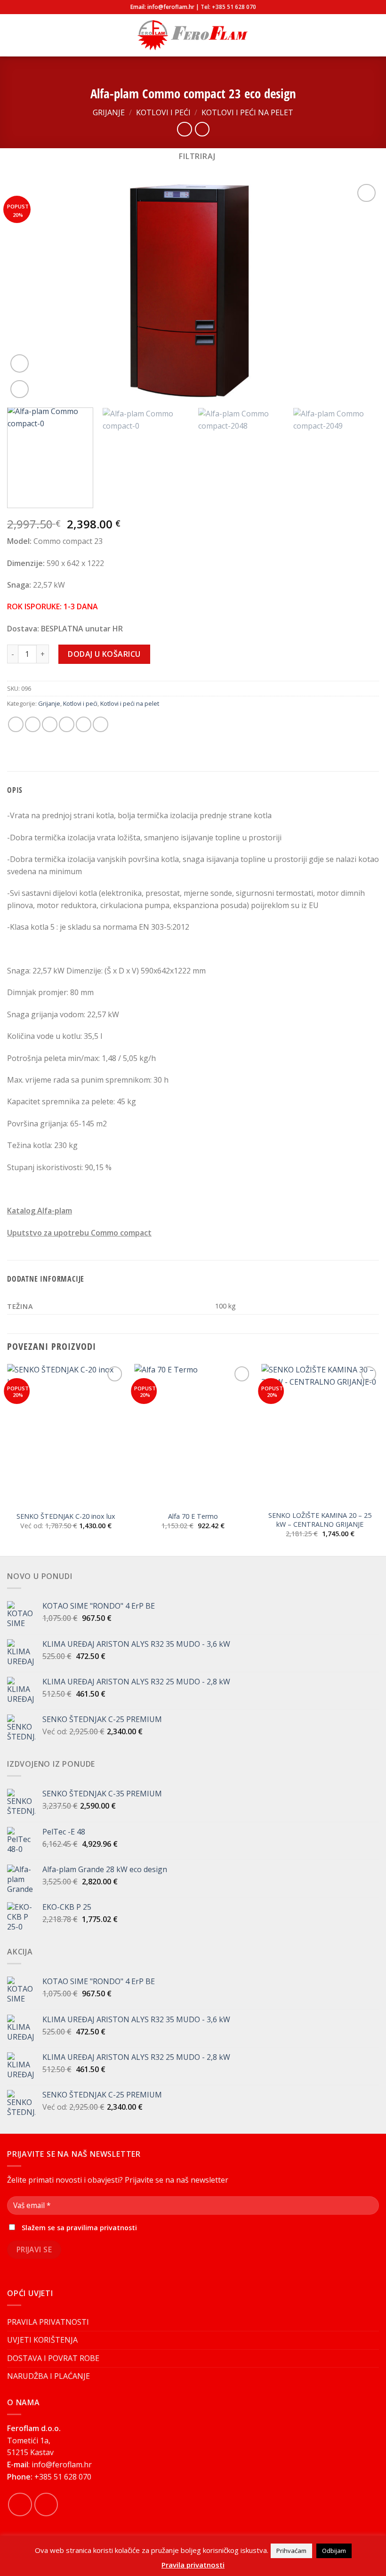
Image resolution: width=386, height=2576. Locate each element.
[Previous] (26, 291)
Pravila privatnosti (193, 2565)
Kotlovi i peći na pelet (247, 112)
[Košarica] (374, 35)
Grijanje (109, 112)
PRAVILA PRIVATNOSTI (48, 2322)
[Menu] (13, 35)
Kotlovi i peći (163, 112)
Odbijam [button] (334, 2551)
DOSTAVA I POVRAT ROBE (53, 2358)
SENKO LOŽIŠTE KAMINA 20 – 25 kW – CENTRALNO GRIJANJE (320, 1520)
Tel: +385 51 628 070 (228, 7)
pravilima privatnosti (102, 2228)
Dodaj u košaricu (104, 654)
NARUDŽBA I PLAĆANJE (48, 2376)
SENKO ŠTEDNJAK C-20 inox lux (66, 1516)
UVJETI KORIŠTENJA (42, 2340)
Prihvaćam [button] (291, 2551)
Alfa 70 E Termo (193, 1516)
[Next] (360, 291)
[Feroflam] (193, 36)
